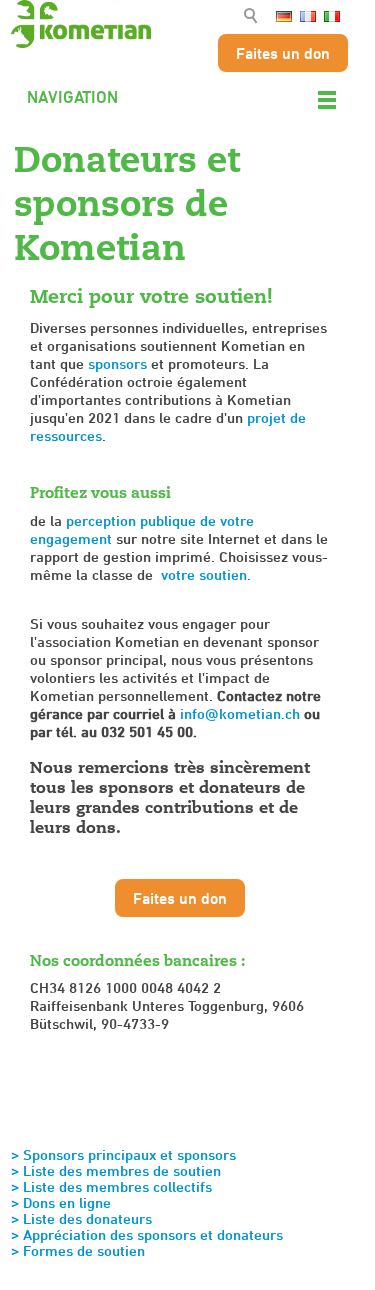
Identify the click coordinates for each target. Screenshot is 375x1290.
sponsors (117, 363)
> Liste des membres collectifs (111, 1186)
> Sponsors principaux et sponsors (123, 1154)
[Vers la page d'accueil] (81, 24)
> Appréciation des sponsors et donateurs (147, 1234)
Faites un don (283, 53)
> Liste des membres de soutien (116, 1170)
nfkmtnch (242, 713)
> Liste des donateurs (81, 1218)
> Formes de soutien (78, 1250)
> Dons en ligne (61, 1202)
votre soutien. (206, 574)
